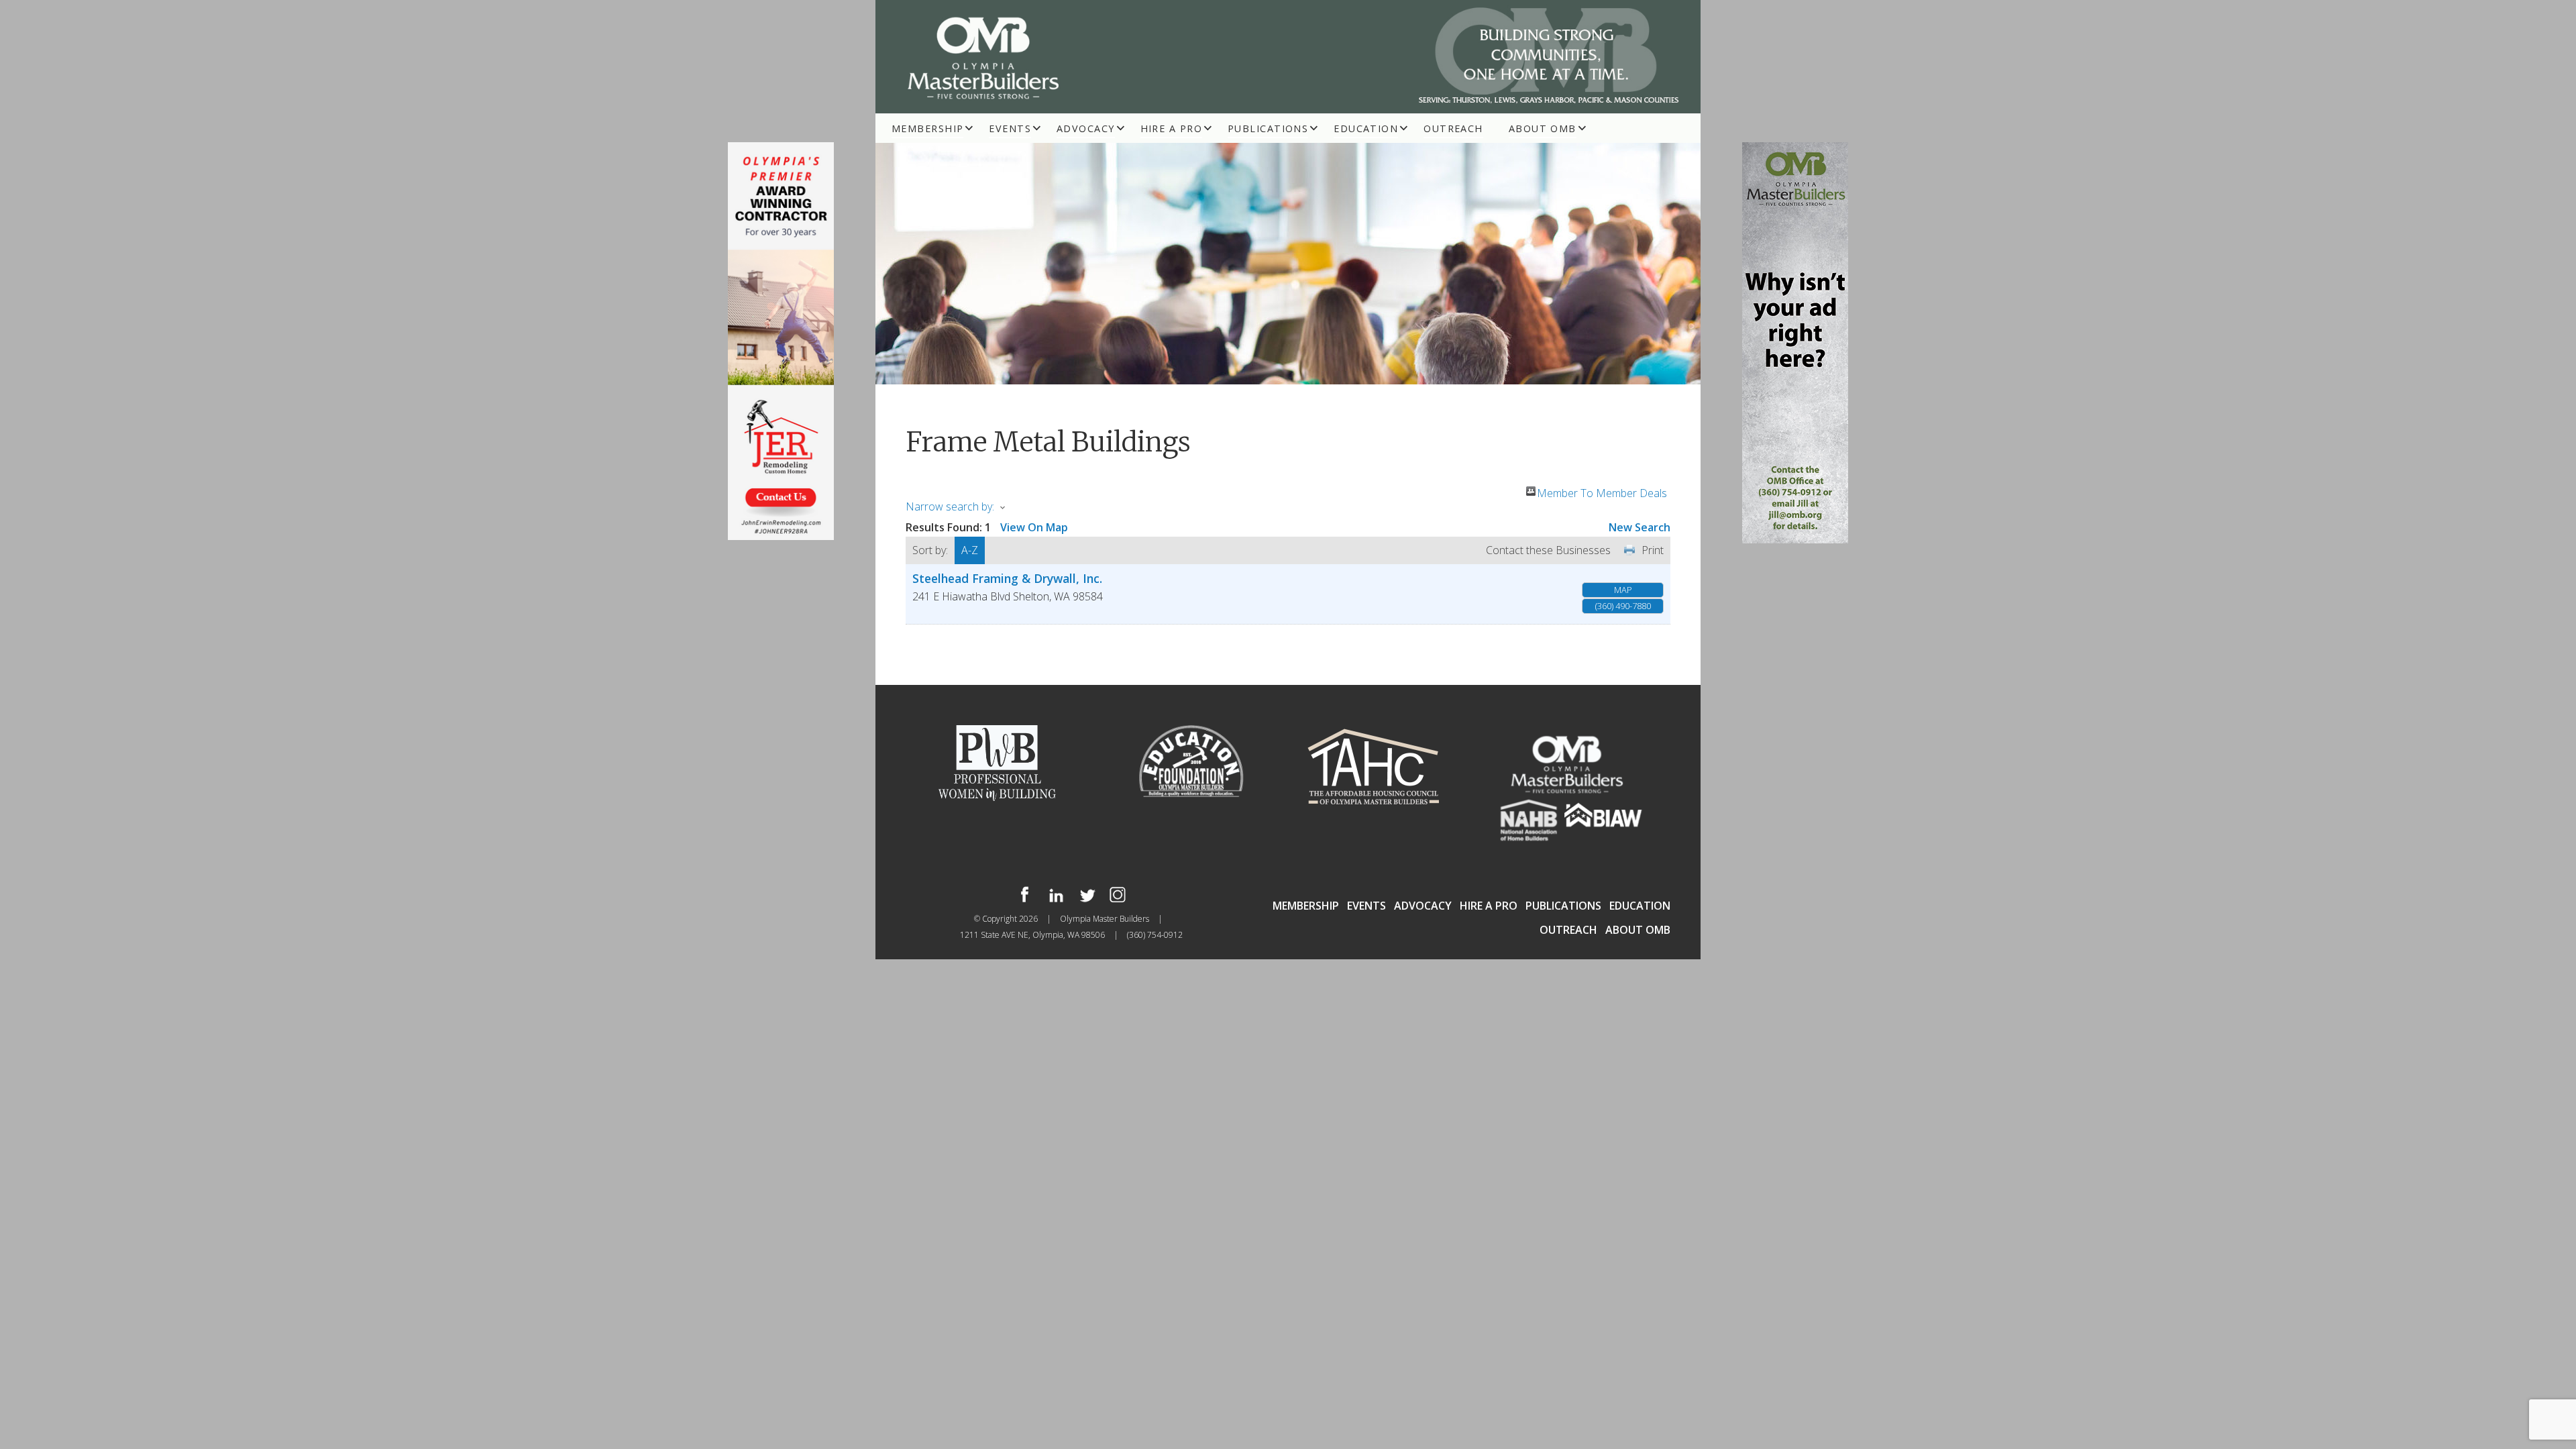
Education (1366, 128)
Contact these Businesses (1548, 550)
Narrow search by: (950, 506)
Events (1010, 128)
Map (1623, 590)
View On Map (1034, 527)
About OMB (1543, 128)
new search (1640, 527)
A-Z (970, 550)
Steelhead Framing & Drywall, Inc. (1007, 578)
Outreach (1453, 128)
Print (1653, 550)
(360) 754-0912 (1155, 935)
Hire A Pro (1171, 128)
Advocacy (1086, 128)
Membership (927, 128)
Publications (1268, 128)
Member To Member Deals (1602, 491)
